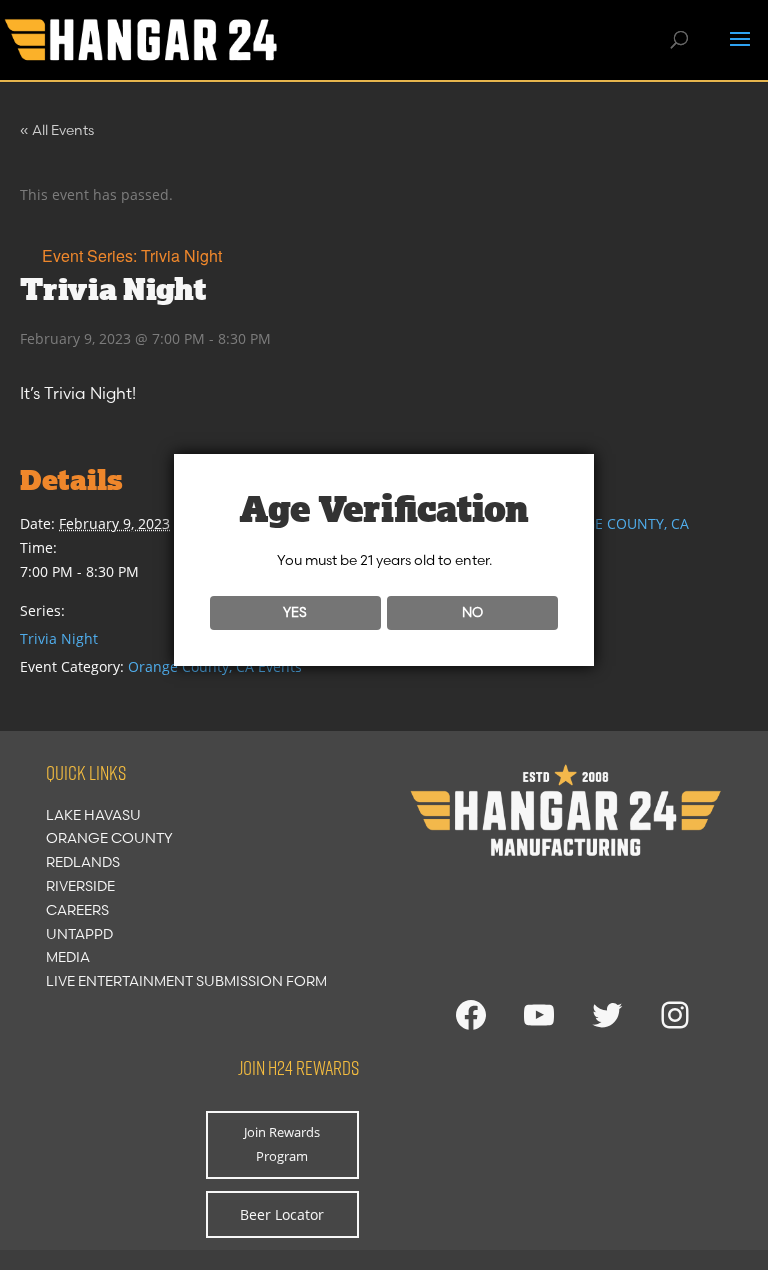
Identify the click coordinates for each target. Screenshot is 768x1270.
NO (472, 612)
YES (295, 612)
